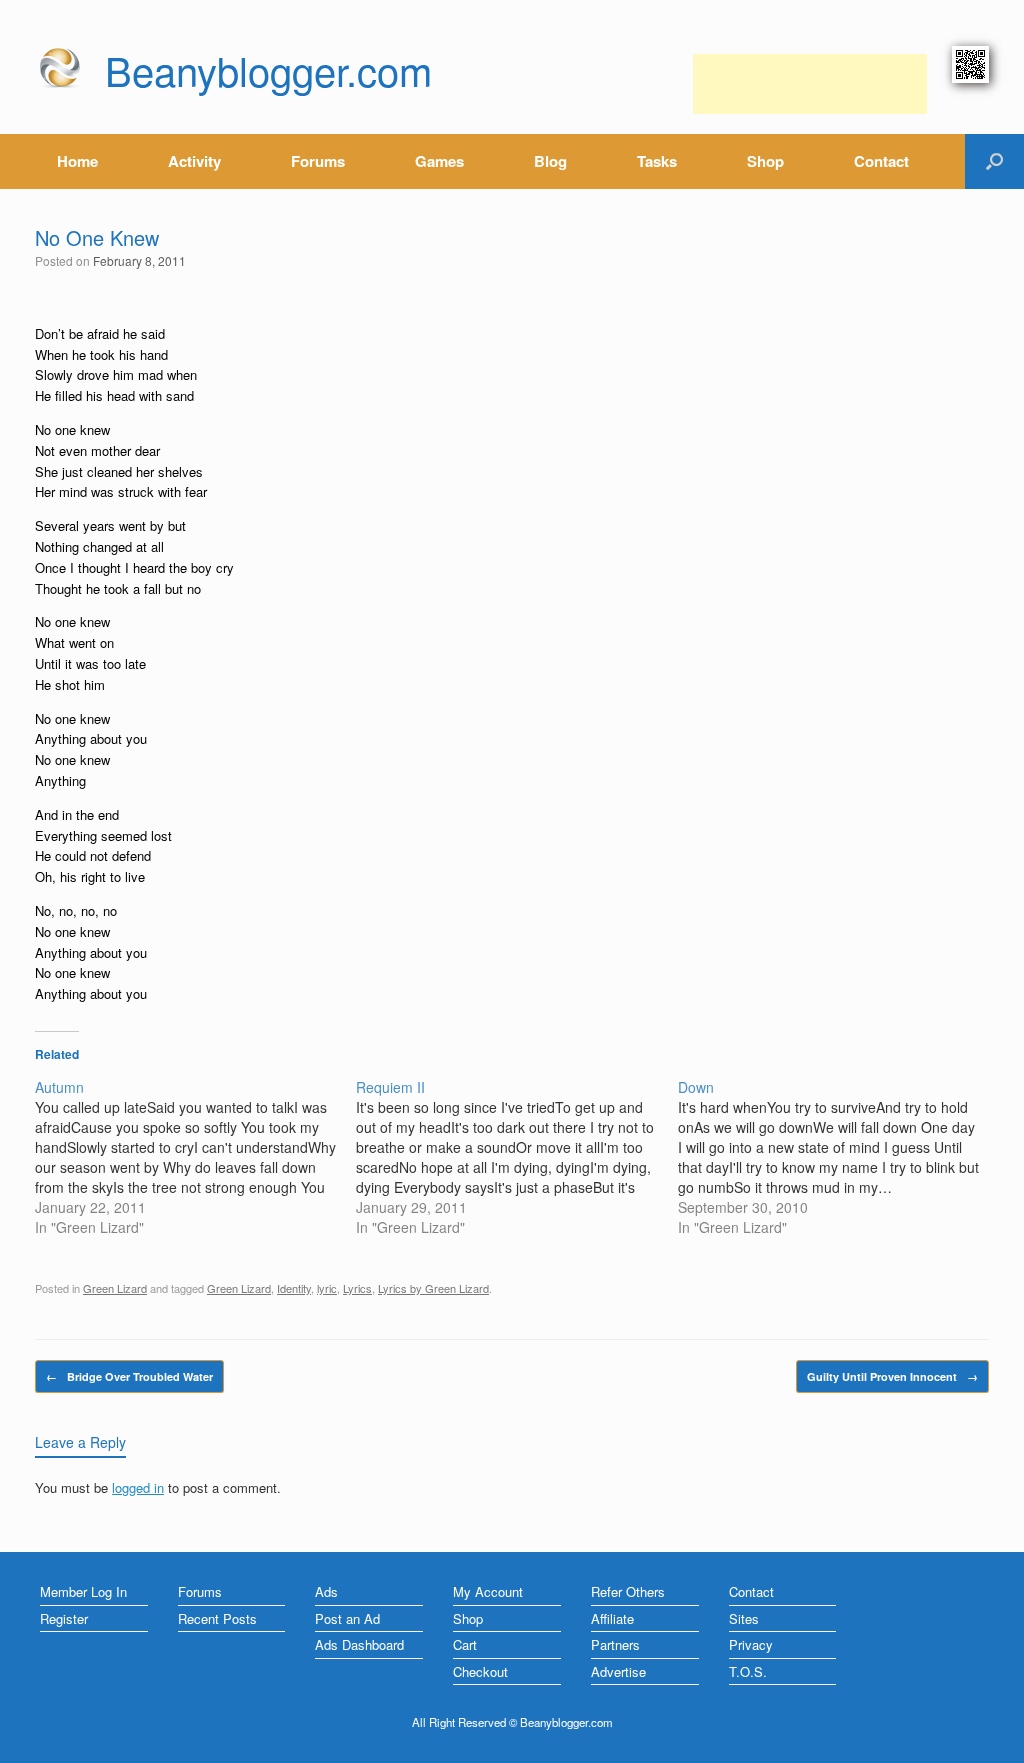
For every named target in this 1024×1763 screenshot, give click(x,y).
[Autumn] (195, 1157)
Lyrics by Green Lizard (433, 1288)
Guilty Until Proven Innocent (892, 1376)
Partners (615, 1644)
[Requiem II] (516, 1157)
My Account (488, 1591)
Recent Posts (217, 1618)
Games (439, 161)
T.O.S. (748, 1671)
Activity (194, 161)
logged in (138, 1487)
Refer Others (628, 1591)
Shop (765, 161)
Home (77, 161)
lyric (327, 1288)
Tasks (657, 161)
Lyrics (357, 1288)
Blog (550, 161)
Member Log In (83, 1591)
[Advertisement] (810, 84)
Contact (881, 161)
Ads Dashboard (359, 1644)
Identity (294, 1288)
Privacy (751, 1644)
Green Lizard (115, 1288)
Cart (465, 1644)
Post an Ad (347, 1618)
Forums (318, 161)
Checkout (480, 1671)
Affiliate (612, 1618)
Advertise (618, 1671)
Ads (326, 1591)
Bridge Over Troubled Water (129, 1376)
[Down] (838, 1157)
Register (64, 1618)
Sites (744, 1618)
